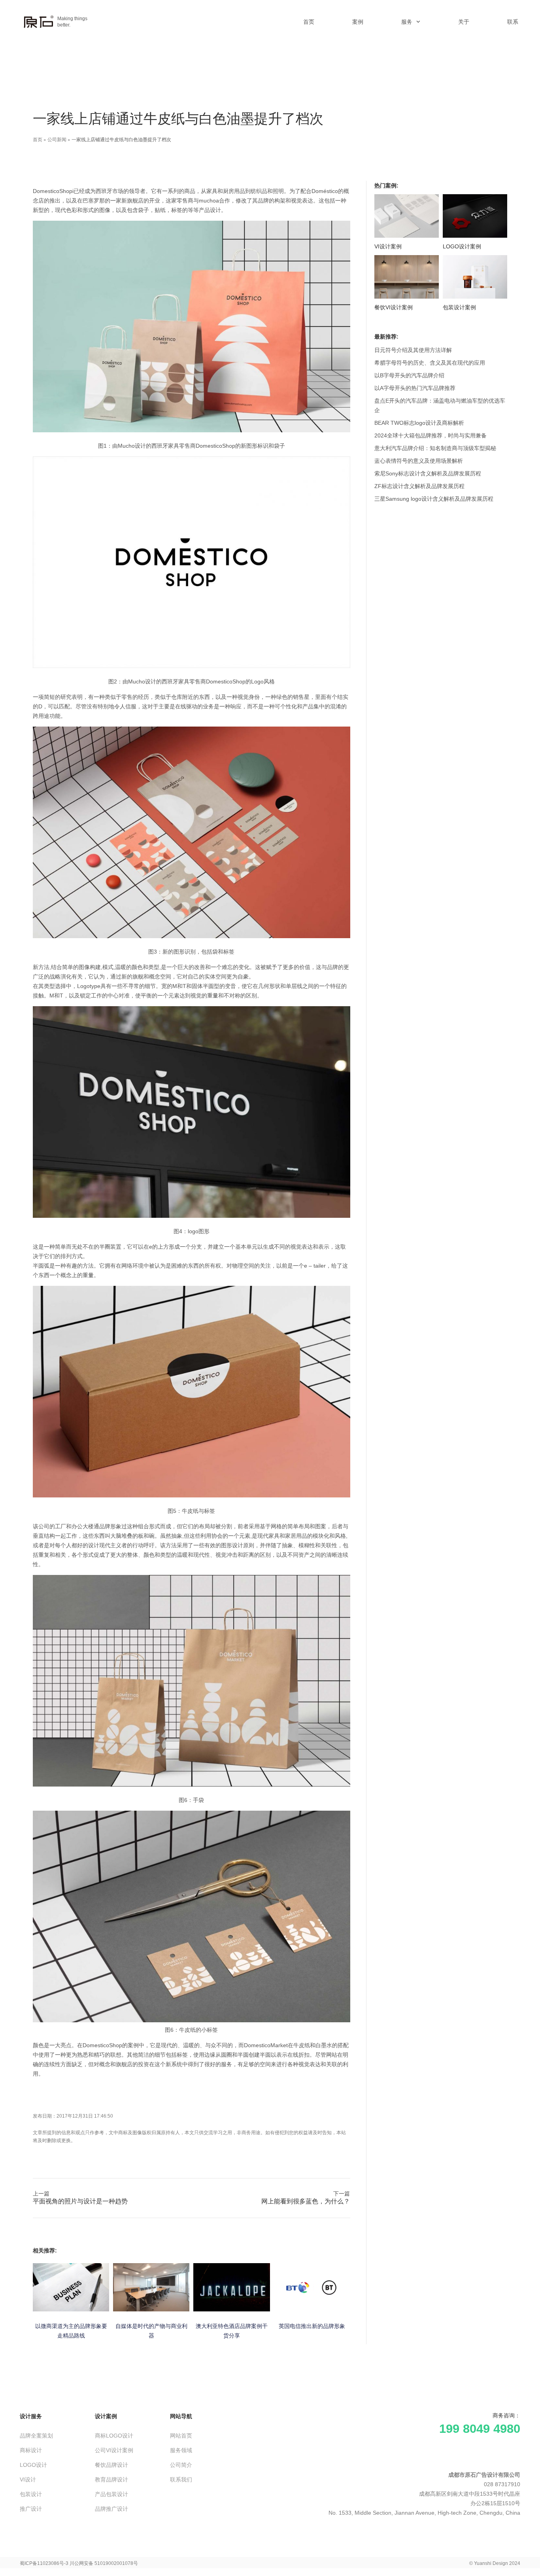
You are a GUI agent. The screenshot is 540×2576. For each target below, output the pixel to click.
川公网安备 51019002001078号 (104, 2563)
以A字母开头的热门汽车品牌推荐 (415, 388)
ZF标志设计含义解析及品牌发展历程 (419, 486)
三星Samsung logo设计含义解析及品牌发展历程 (434, 499)
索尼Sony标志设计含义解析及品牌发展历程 (428, 473)
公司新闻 (57, 139)
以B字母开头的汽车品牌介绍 (409, 375)
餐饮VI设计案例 (394, 307)
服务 (407, 22)
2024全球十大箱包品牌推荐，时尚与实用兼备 (430, 435)
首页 (309, 22)
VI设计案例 (388, 246)
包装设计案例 (459, 307)
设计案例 (106, 2416)
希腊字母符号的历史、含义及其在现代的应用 (430, 363)
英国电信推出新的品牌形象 (312, 2326)
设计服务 (31, 2416)
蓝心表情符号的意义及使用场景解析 (419, 461)
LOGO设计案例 (462, 246)
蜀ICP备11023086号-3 (44, 2563)
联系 (513, 22)
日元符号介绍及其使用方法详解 (413, 350)
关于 (464, 22)
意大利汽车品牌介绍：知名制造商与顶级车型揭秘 (435, 448)
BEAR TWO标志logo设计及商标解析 (419, 423)
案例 (358, 22)
